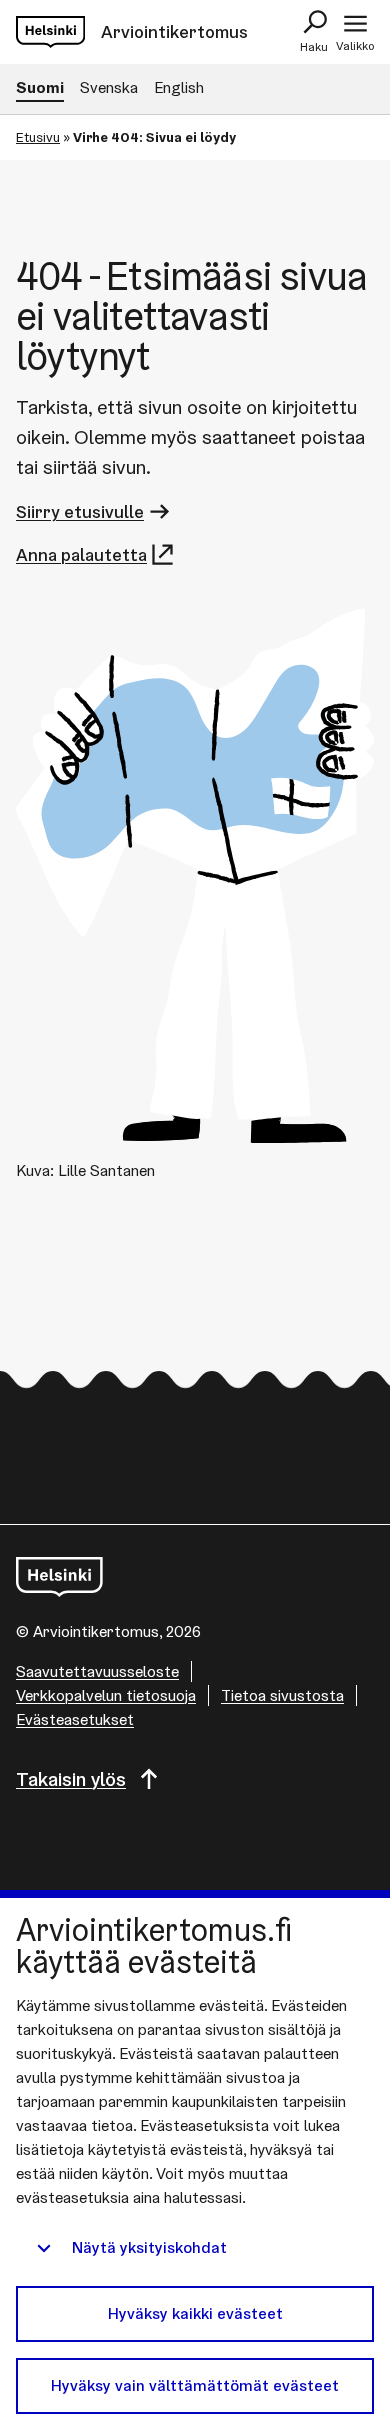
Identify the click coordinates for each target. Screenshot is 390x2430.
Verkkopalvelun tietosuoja (106, 1695)
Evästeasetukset (75, 1719)
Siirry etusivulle (80, 511)
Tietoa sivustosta (282, 1695)
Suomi (40, 87)
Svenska (109, 87)
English (179, 87)
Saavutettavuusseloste (97, 1671)
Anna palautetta (81, 554)
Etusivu (38, 137)
